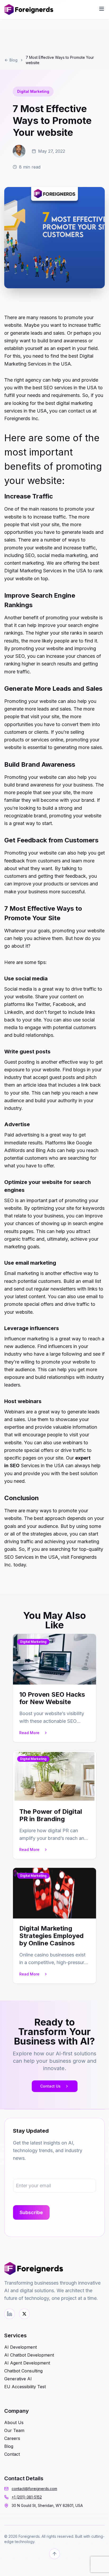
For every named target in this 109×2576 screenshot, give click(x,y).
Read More (29, 1733)
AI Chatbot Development (29, 2355)
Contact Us (50, 2086)
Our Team (14, 2430)
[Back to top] (54, 2554)
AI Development (21, 2347)
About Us (14, 2423)
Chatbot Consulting (23, 2371)
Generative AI (18, 2379)
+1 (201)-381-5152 (27, 2497)
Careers (12, 2438)
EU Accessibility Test (25, 2387)
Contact (12, 2454)
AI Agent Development (27, 2363)
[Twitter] (24, 2314)
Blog (13, 60)
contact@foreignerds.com (34, 2489)
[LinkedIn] (10, 2314)
